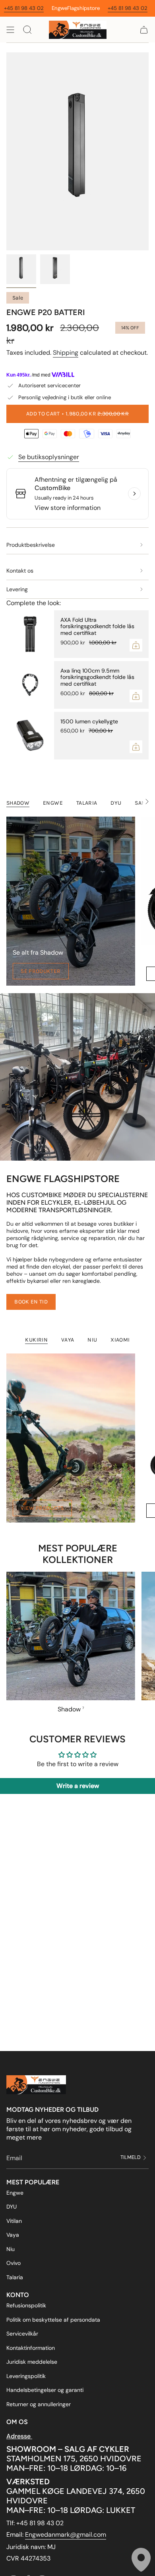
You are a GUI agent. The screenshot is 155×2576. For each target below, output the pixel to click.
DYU (12, 2207)
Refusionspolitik (26, 2305)
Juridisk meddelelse (32, 2362)
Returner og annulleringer (39, 2404)
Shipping (66, 353)
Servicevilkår (22, 2334)
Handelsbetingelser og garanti (45, 2390)
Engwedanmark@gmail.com (66, 2535)
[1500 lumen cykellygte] (30, 736)
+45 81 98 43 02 (94, 8)
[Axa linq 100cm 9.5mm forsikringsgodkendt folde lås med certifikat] (30, 685)
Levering (17, 589)
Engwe (15, 2193)
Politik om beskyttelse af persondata (53, 2320)
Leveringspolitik (26, 2376)
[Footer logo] (36, 2085)
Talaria (15, 2277)
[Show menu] (10, 30)
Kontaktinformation (31, 2348)
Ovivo (14, 2263)
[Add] (136, 645)
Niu (11, 2249)
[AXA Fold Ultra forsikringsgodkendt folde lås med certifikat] (30, 634)
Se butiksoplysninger (49, 457)
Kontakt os (20, 571)
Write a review (78, 1786)
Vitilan (14, 2221)
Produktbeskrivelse (31, 545)
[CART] (144, 30)
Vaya (13, 2235)
